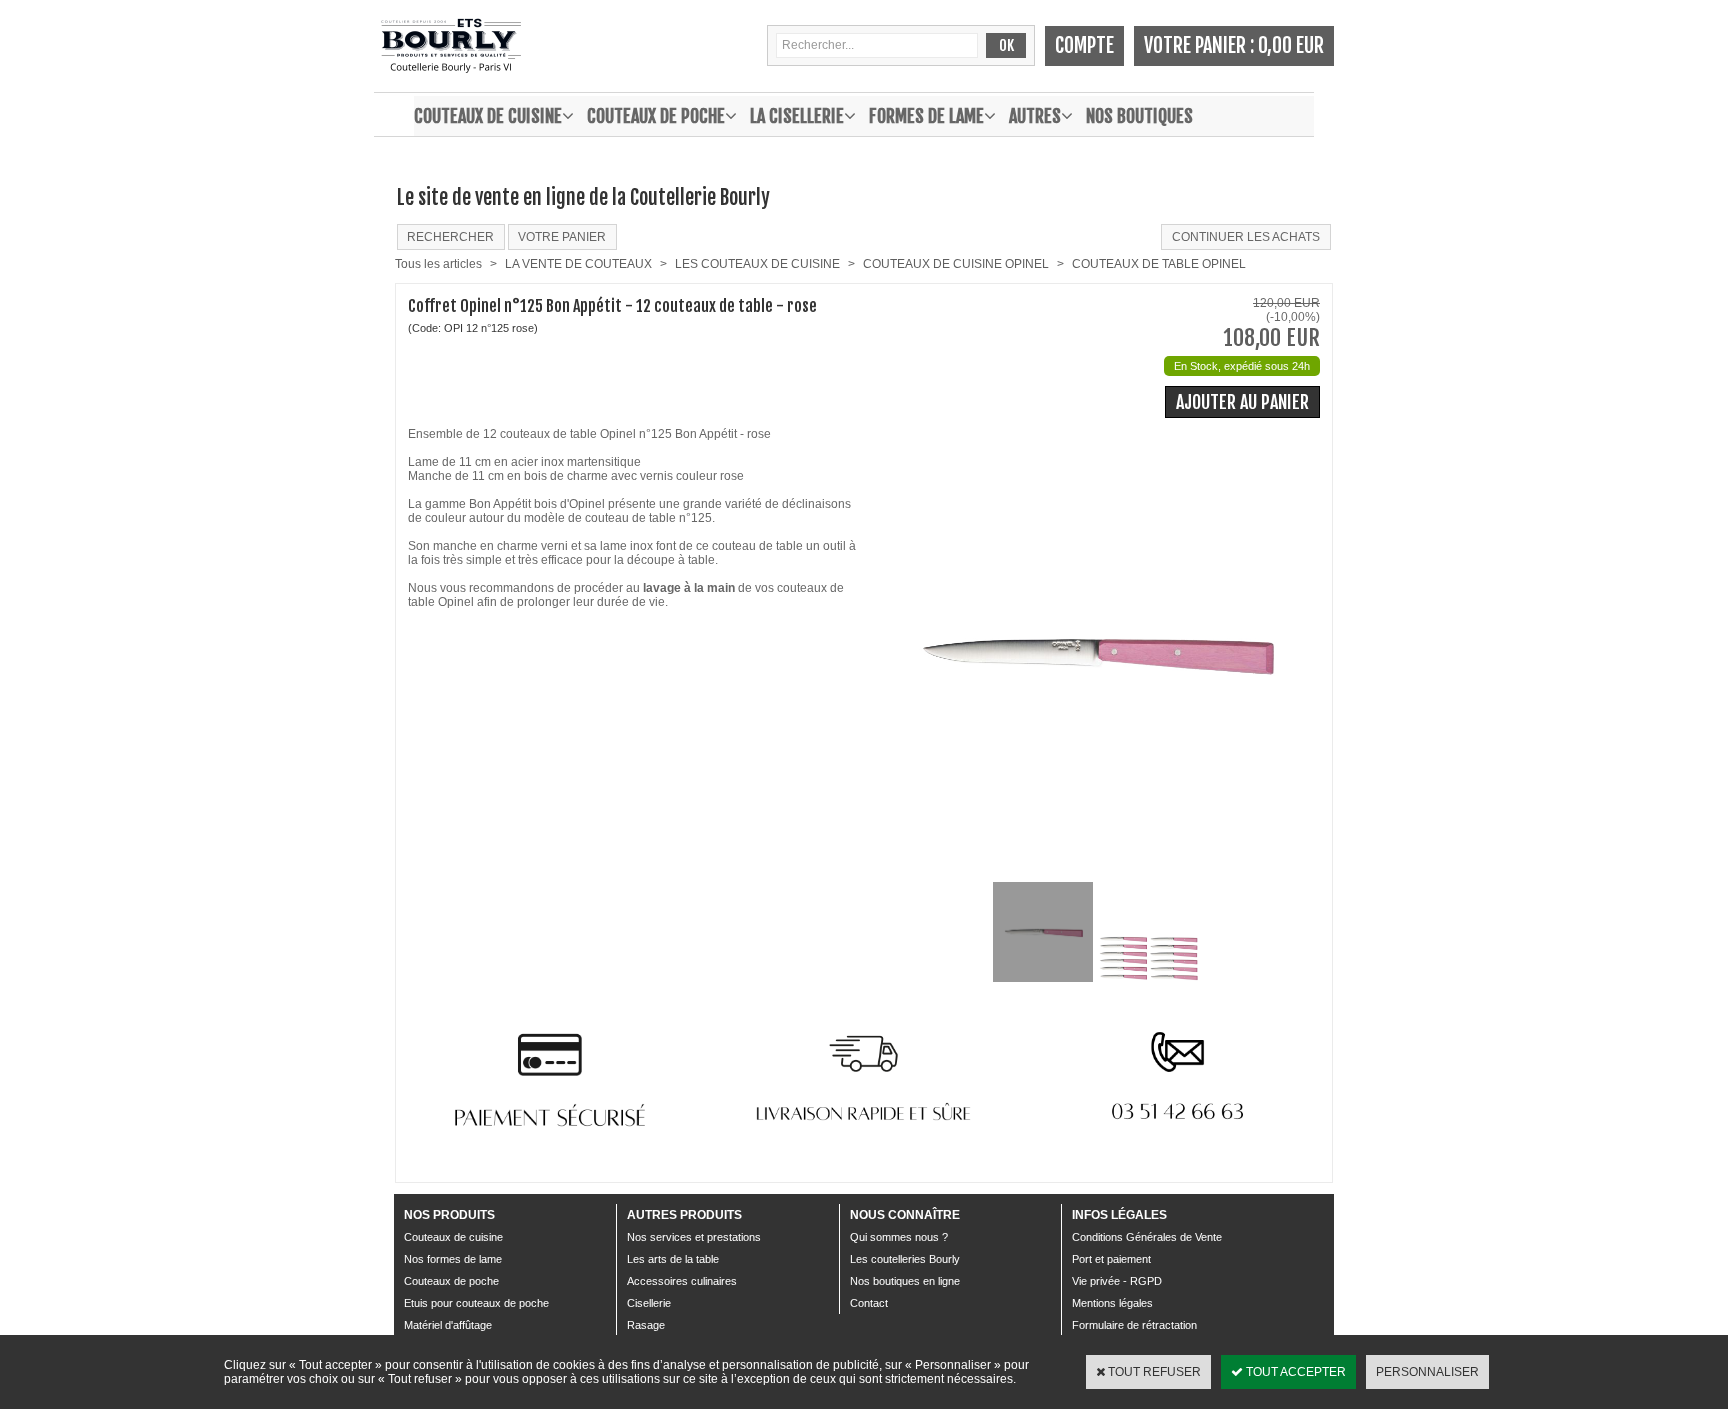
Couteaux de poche (656, 116)
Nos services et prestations (694, 1237)
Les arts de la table (673, 1259)
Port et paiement (1111, 1259)
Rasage (646, 1325)
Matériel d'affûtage (448, 1325)
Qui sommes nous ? (899, 1237)
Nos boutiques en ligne (905, 1281)
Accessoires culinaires (682, 1281)
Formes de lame (926, 116)
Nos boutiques (1139, 116)
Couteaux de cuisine (488, 116)
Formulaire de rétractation (1134, 1325)
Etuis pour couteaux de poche (476, 1303)
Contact (869, 1303)
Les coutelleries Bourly (905, 1259)
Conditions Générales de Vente (1147, 1237)
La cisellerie (797, 116)
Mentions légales (1112, 1303)
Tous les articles (438, 264)
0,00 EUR (1291, 45)
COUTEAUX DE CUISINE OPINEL (956, 264)
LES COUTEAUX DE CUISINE (757, 264)
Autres (1035, 116)
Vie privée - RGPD (1117, 1281)
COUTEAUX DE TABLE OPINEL (1159, 264)
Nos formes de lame (453, 1259)
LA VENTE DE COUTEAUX (578, 264)
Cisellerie (649, 1303)
